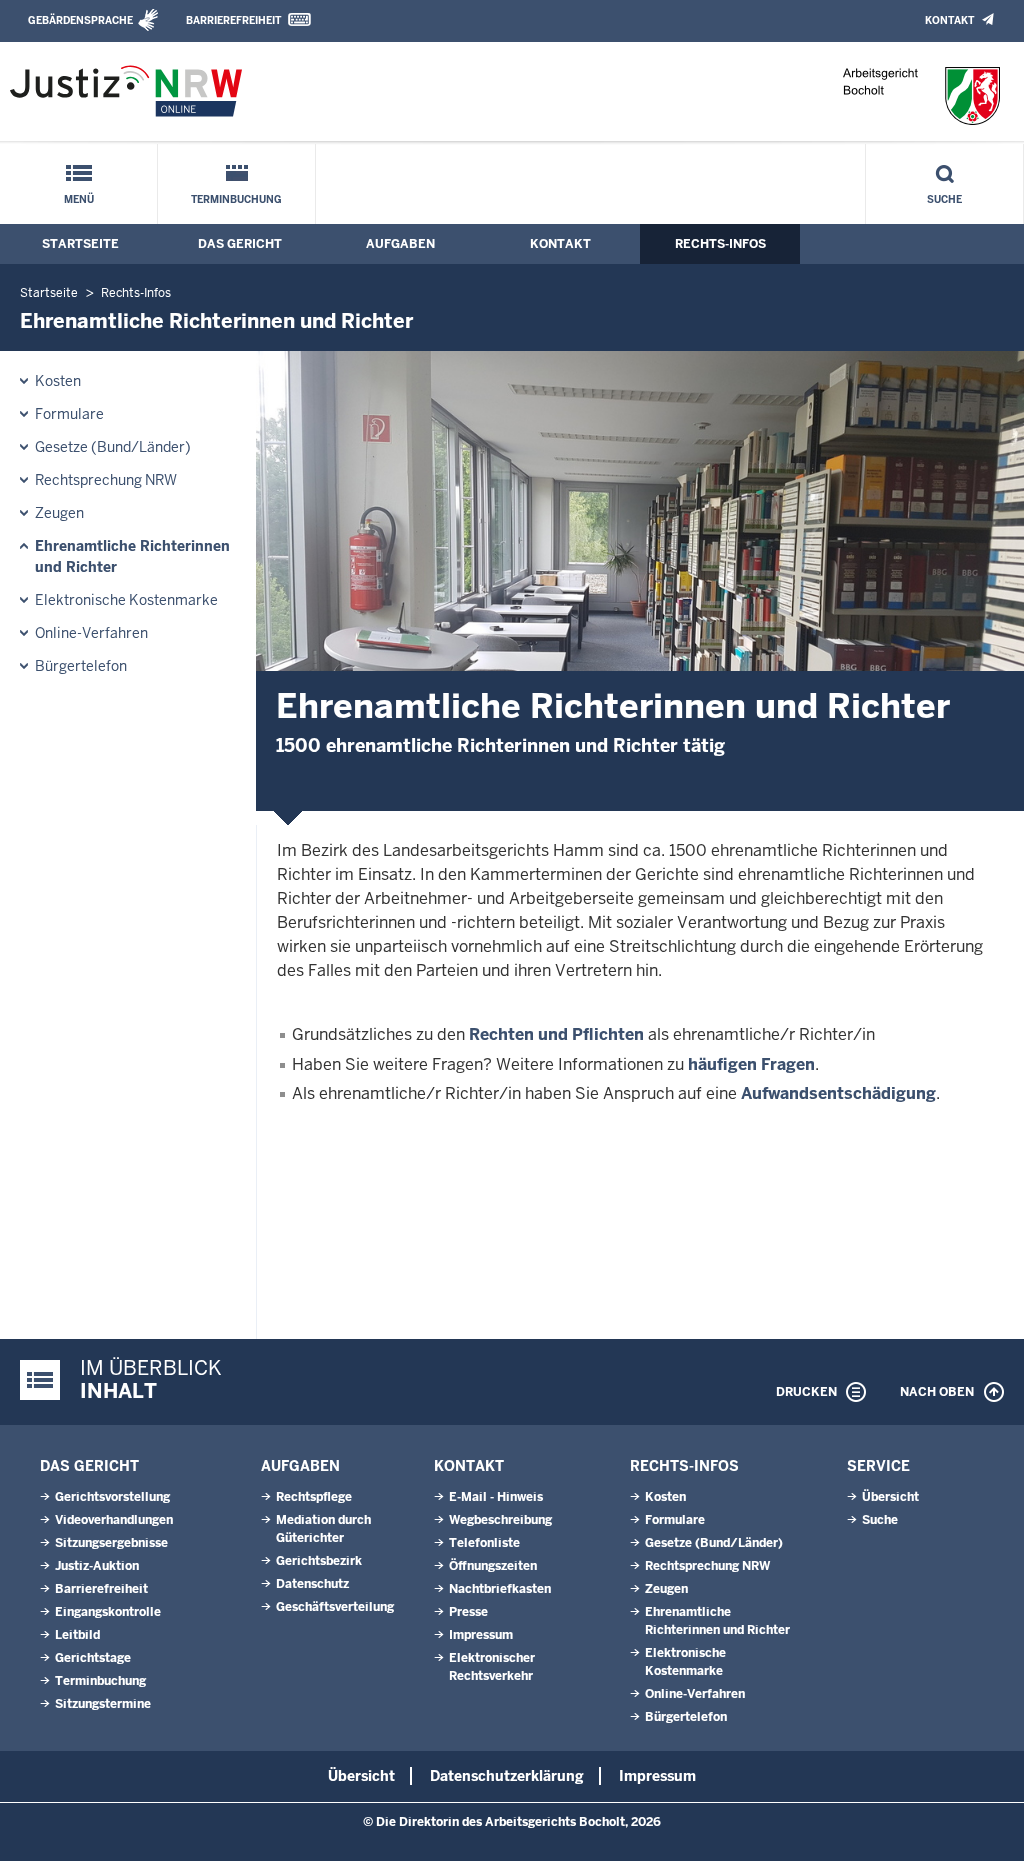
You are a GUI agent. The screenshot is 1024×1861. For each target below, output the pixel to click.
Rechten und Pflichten (556, 1034)
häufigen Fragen (751, 1064)
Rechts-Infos (720, 244)
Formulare (69, 414)
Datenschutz (312, 1584)
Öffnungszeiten (493, 1566)
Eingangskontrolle (108, 1612)
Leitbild (77, 1635)
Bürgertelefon (81, 666)
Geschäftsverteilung (335, 1607)
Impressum (481, 1635)
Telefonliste (484, 1543)
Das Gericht (240, 244)
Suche (944, 199)
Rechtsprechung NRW (106, 480)
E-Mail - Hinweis (496, 1497)
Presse (468, 1612)
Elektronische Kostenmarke (126, 600)
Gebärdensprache (80, 20)
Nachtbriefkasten (500, 1589)
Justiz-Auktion (97, 1566)
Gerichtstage (93, 1658)
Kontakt (949, 20)
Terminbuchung (236, 199)
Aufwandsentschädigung (838, 1093)
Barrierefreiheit (233, 20)
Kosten (58, 381)
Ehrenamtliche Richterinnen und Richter (132, 556)
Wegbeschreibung (500, 1520)
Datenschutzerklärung (507, 1776)
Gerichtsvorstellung (112, 1497)
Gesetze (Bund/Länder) (113, 447)
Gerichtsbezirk (319, 1561)
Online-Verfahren (91, 633)
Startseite (80, 244)
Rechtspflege (314, 1497)
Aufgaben (400, 244)
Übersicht (890, 1497)
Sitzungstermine (103, 1704)
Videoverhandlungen (114, 1520)
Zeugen (59, 513)
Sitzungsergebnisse (111, 1543)
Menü (79, 199)
